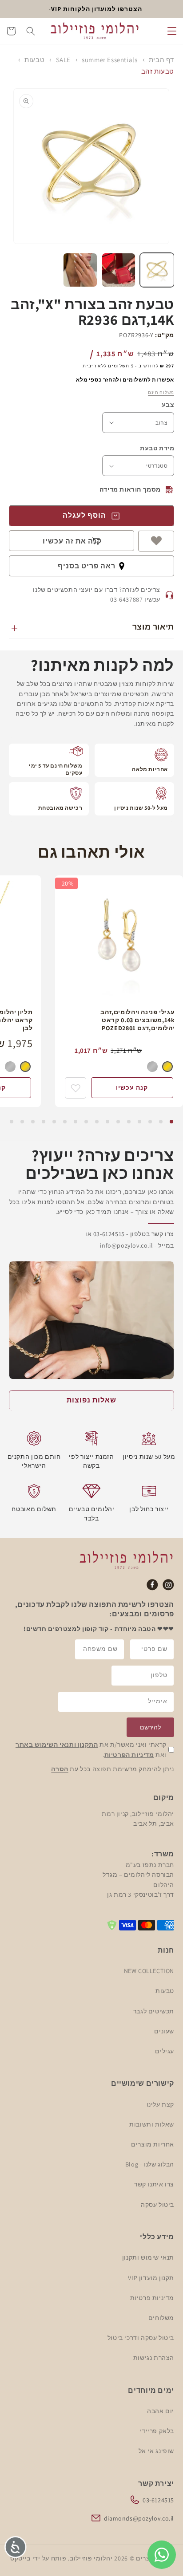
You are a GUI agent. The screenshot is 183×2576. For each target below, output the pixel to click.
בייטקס (20, 2558)
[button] (172, 31)
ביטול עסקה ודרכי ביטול (141, 2338)
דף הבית (161, 60)
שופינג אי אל (156, 2451)
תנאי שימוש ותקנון (148, 2257)
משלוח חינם (161, 392)
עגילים (165, 2051)
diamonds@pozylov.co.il (139, 2518)
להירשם (150, 1727)
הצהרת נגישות (154, 2358)
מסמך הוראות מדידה (130, 489)
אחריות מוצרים (153, 2144)
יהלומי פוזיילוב (91, 2558)
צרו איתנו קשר (154, 2184)
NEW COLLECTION (149, 1971)
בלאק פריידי (157, 2431)
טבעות (34, 60)
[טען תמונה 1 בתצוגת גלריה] (157, 270)
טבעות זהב (158, 71)
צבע (168, 405)
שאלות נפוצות (91, 1400)
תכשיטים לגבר (154, 2011)
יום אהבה (161, 2411)
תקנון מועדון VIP (151, 2278)
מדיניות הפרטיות (129, 1755)
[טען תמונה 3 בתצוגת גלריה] (80, 270)
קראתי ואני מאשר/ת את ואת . (91, 1749)
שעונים (164, 2031)
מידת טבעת (157, 448)
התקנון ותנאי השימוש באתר (57, 1745)
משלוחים (161, 2318)
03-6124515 (158, 2500)
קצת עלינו (160, 2104)
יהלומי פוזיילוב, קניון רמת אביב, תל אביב (138, 1819)
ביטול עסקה (157, 2205)
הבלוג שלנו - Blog (150, 2164)
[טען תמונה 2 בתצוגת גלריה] (119, 270)
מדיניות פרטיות (152, 2298)
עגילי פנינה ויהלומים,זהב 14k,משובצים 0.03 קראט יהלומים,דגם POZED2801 (137, 1020)
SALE (63, 60)
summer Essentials (109, 60)
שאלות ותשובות (152, 2124)
